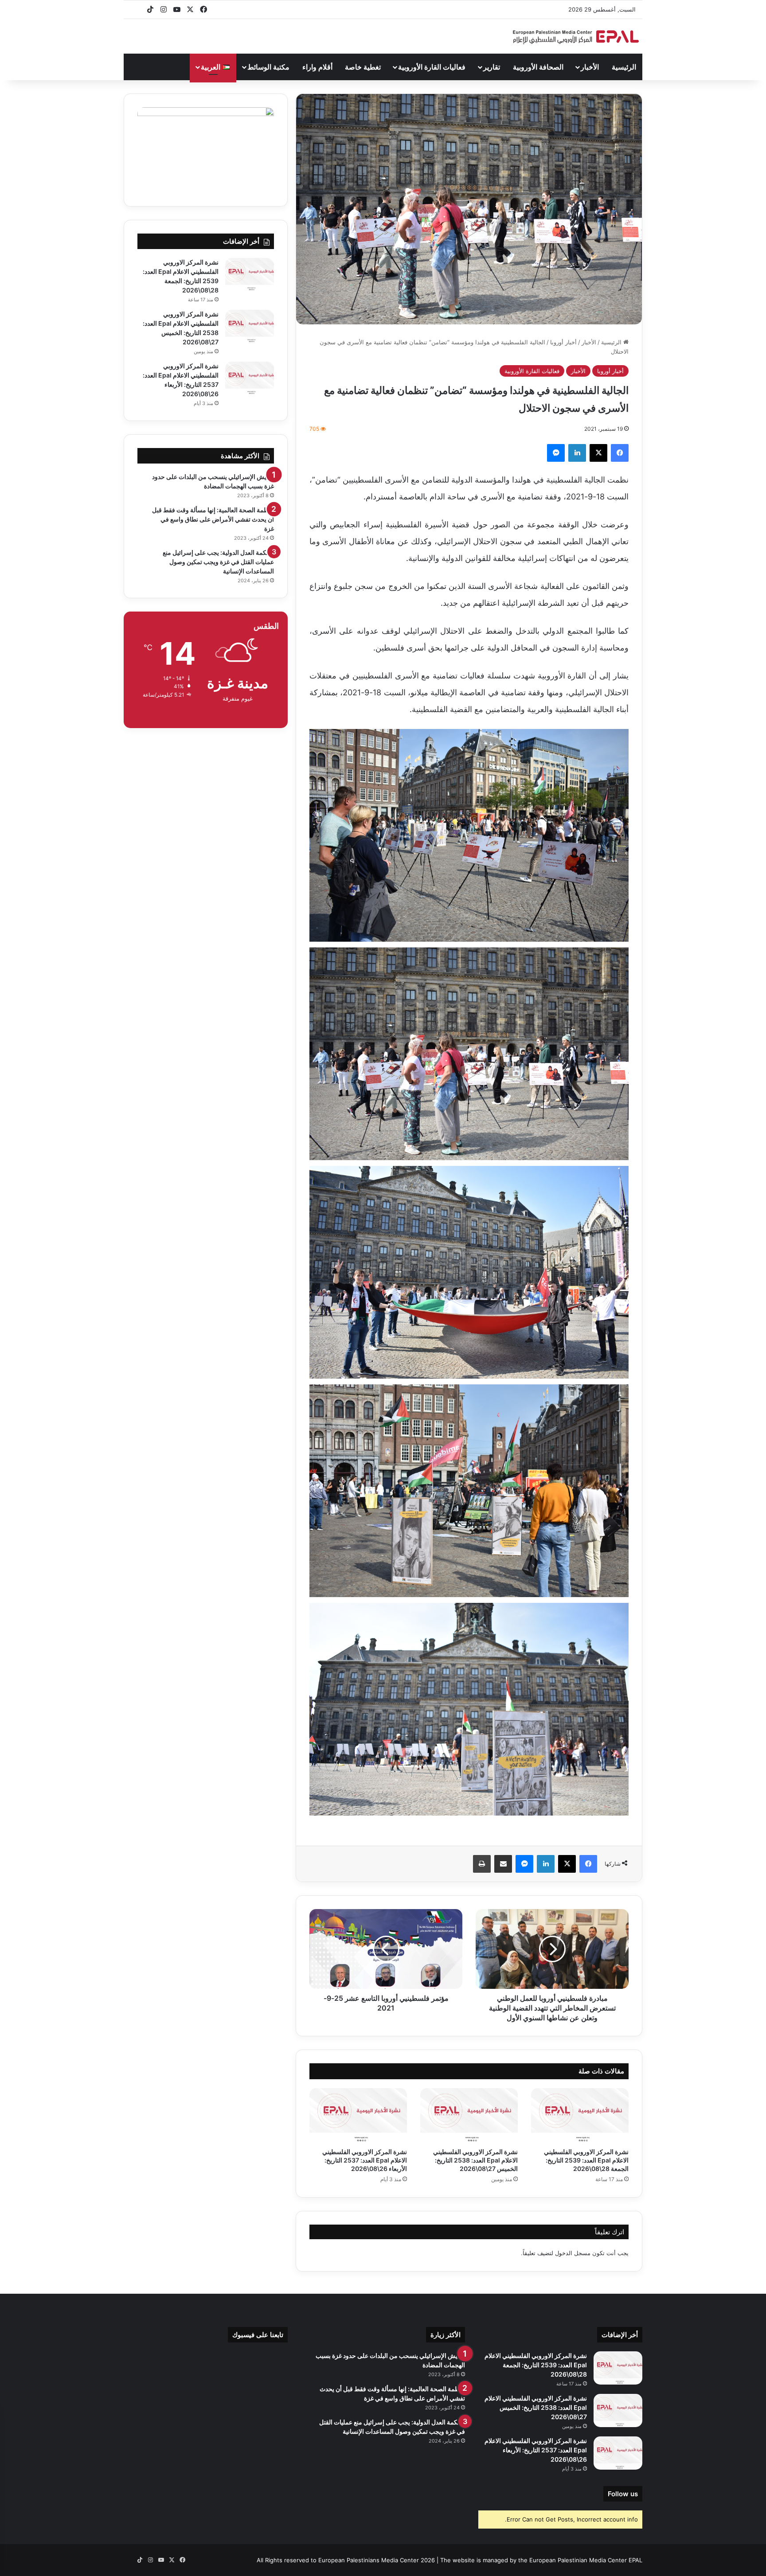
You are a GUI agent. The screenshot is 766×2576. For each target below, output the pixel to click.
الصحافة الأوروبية (538, 67)
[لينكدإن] (577, 453)
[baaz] (137, 10)
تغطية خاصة (363, 67)
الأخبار (590, 67)
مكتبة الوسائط (268, 67)
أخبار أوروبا (563, 342)
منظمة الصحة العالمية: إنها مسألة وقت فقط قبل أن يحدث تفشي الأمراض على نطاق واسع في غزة (213, 519)
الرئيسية (624, 67)
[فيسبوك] (620, 453)
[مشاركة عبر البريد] (503, 1864)
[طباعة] (482, 1864)
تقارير (492, 67)
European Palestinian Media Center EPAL (586, 2560)
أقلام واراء (317, 67)
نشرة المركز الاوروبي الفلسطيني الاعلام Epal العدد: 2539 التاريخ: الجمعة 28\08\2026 (586, 2160)
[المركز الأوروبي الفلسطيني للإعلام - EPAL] (576, 37)
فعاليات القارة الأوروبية (432, 67)
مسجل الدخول (573, 2253)
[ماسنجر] (556, 453)
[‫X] (598, 453)
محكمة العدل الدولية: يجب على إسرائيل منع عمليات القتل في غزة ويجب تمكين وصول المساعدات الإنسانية (218, 562)
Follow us (623, 2494)
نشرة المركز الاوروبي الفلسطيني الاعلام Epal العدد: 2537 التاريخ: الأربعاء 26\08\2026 (365, 2160)
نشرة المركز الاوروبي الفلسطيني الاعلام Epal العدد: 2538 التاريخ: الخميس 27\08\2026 (475, 2160)
